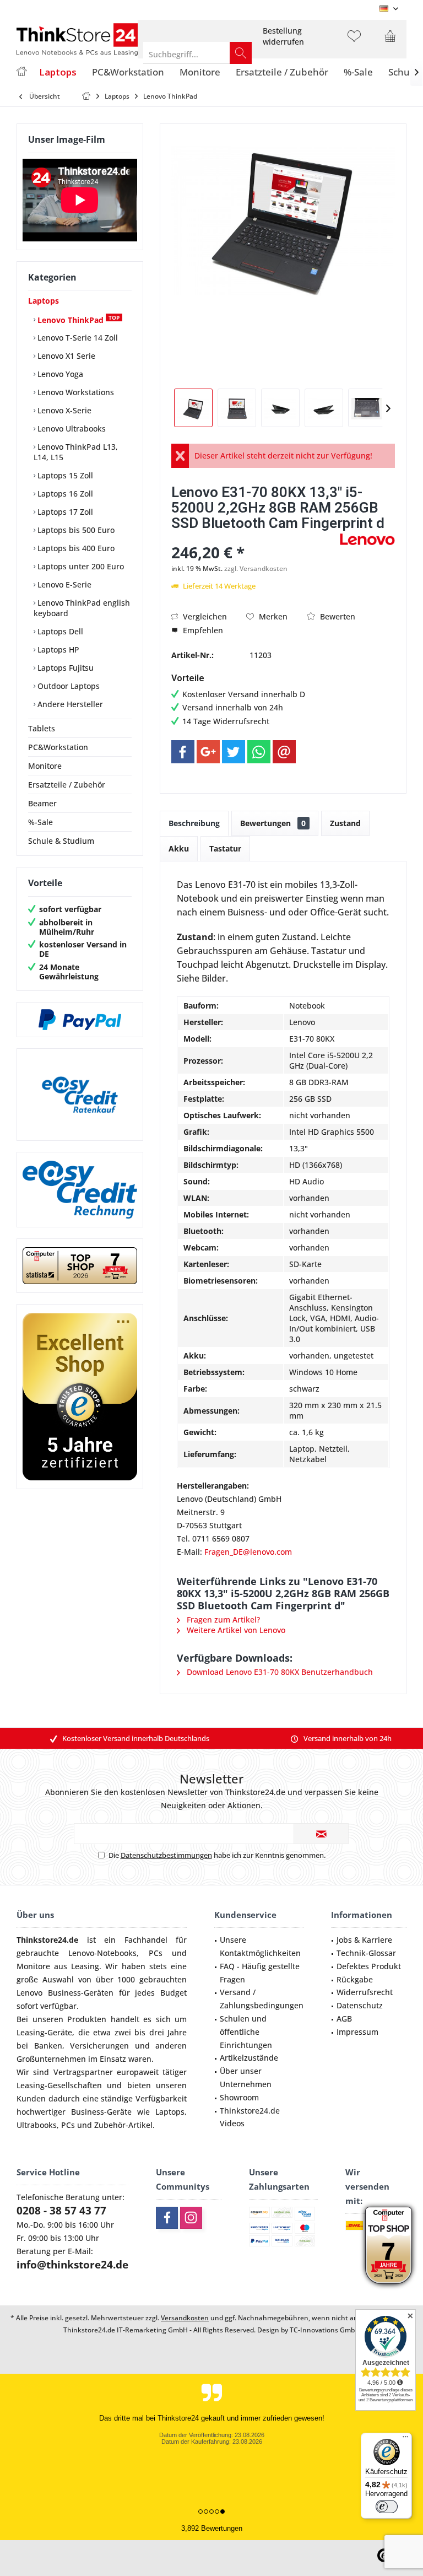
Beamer (42, 803)
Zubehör (110, 2125)
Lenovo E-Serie (63, 584)
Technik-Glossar (366, 1953)
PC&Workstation (58, 747)
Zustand (345, 823)
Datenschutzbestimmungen (166, 1855)
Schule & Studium (61, 841)
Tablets (42, 728)
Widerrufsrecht (365, 1992)
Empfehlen (202, 630)
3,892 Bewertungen (212, 2528)
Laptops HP (57, 650)
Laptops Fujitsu (64, 668)
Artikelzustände (249, 2058)
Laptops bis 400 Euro (75, 548)
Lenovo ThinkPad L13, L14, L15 (76, 452)
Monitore (45, 766)
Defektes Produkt (369, 1966)
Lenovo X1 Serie (65, 356)
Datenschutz (360, 2005)
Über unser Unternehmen (246, 2077)
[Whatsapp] (259, 752)
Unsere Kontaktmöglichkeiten (260, 1946)
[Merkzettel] (354, 41)
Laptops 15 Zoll (64, 475)
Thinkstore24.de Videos (250, 2117)
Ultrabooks (37, 2125)
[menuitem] (283, 36)
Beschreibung (194, 823)
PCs (156, 1953)
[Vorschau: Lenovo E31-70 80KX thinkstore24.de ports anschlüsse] (280, 408)
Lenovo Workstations (75, 392)
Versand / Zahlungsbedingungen (262, 1999)
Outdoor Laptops (67, 686)
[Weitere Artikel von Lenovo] (367, 539)
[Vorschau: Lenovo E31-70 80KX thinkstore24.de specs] (324, 408)
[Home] (21, 72)
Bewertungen (273, 823)
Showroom (239, 2097)
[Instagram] (191, 2218)
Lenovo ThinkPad (77, 319)
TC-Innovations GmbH (325, 2330)
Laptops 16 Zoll (64, 494)
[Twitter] (234, 752)
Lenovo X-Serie (63, 410)
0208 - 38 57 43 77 (61, 2211)
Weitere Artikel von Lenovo (235, 1630)
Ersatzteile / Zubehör (67, 785)
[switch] (387, 2507)
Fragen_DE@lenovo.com (248, 1552)
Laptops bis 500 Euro (75, 530)
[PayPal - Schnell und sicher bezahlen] (80, 1020)
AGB (344, 2019)
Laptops (44, 301)
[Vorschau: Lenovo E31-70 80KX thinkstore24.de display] (237, 408)
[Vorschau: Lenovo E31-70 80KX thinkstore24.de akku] (193, 408)
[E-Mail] (284, 752)
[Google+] (208, 752)
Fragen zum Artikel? (222, 1620)
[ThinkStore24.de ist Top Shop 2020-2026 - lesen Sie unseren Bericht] (389, 2245)
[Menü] (405, 2439)
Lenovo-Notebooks (102, 1953)
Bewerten (337, 616)
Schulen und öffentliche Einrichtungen (246, 2032)
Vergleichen (204, 616)
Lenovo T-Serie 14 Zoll (77, 338)
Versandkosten (185, 2318)
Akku (179, 848)
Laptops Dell (59, 631)
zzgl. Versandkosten (256, 568)
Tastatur (225, 848)
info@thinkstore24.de (72, 2265)
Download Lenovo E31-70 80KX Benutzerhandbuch (279, 1672)
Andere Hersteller (69, 704)
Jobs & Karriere (364, 1940)
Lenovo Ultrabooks (70, 429)
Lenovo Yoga (59, 374)
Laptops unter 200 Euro (80, 566)
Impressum (357, 2032)
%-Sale (40, 822)
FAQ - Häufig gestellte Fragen (260, 1973)
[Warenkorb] (390, 41)
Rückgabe (355, 1979)
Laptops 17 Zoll (64, 512)
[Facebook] (183, 752)
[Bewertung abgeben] (254, 538)
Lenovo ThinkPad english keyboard (82, 608)
